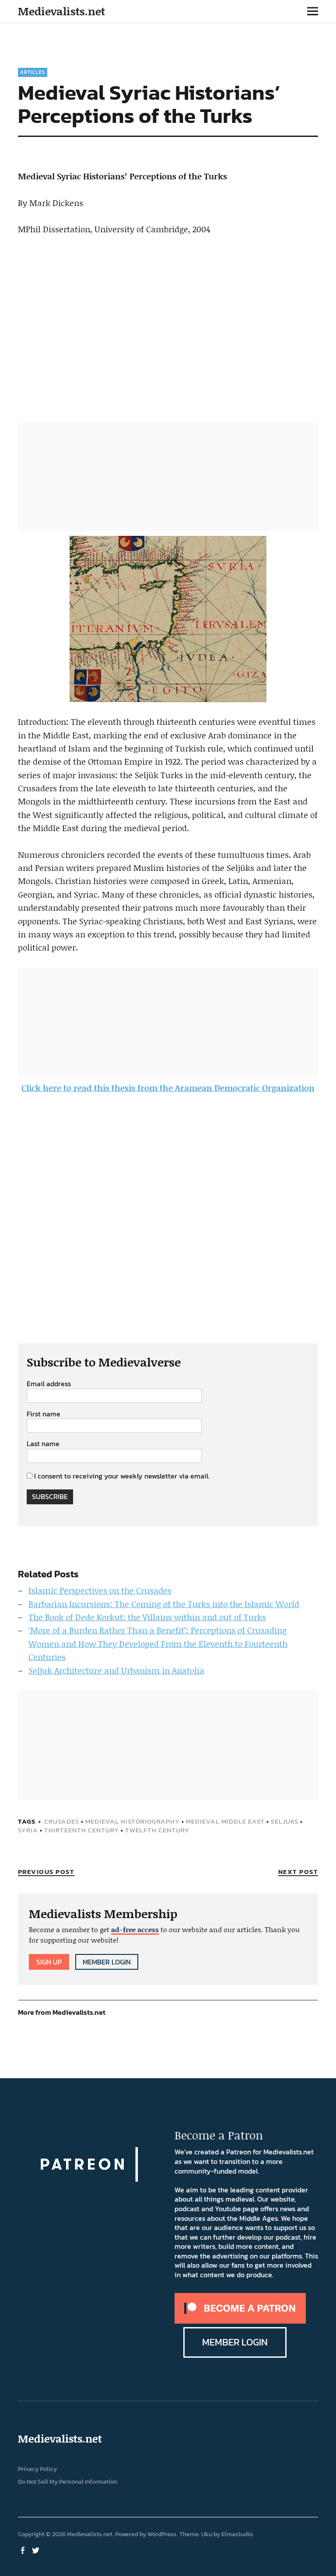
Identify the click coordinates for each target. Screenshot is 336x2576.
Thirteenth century (82, 1830)
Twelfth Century (157, 1830)
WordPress (162, 2534)
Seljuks (285, 1821)
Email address (49, 1384)
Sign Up (49, 1962)
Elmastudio (237, 2534)
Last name (43, 1444)
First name (44, 1414)
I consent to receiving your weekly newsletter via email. (122, 1476)
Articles (33, 72)
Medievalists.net (61, 11)
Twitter (37, 2550)
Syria (28, 1830)
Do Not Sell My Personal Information (68, 2482)
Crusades (62, 1821)
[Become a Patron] (240, 2321)
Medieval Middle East (225, 1821)
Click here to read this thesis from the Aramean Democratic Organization (168, 1088)
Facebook (24, 2550)
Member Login (107, 1962)
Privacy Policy (37, 2469)
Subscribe (50, 1496)
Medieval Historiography (133, 1821)
